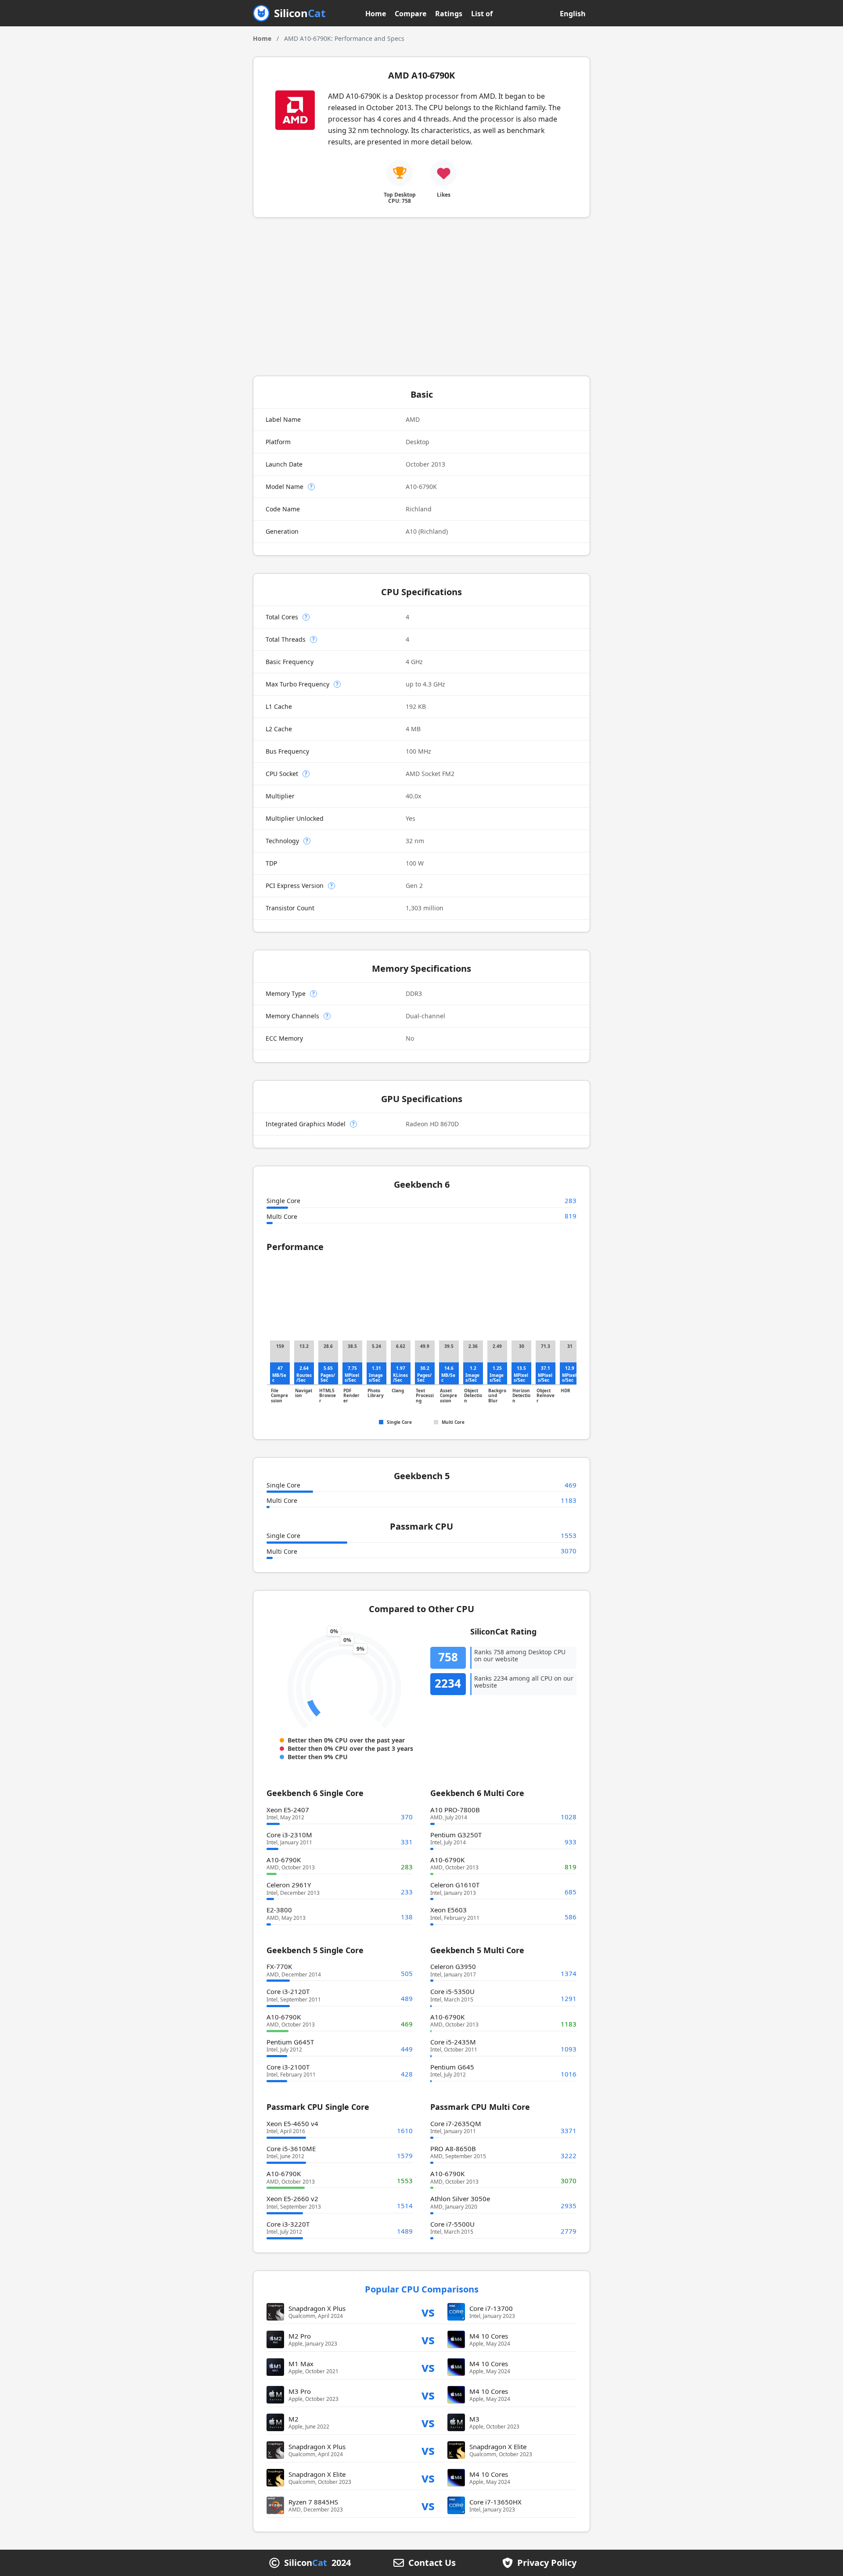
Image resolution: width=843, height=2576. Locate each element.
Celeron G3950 (453, 1966)
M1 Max (301, 2364)
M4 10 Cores (489, 2336)
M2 (294, 2419)
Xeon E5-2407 (288, 1810)
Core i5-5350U (452, 1991)
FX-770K (279, 1966)
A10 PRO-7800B (455, 1810)
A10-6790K (284, 1860)
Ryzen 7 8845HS (313, 2502)
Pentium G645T (290, 2042)
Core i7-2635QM (456, 2123)
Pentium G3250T (456, 1835)
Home (376, 14)
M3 (474, 2419)
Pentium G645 (452, 2067)
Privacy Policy (547, 2563)
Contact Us (432, 2563)
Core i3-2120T (288, 1991)
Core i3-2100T (288, 2067)
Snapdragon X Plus (317, 2308)
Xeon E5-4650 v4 (292, 2123)
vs (428, 2312)
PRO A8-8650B (453, 2148)
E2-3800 (279, 1910)
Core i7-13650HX (495, 2502)
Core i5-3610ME (291, 2148)
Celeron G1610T (455, 1885)
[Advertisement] (421, 297)
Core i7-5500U (452, 2224)
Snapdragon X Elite (498, 2447)
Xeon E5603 (449, 1910)
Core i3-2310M (289, 1835)
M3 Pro (300, 2391)
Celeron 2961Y (289, 1885)
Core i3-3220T (288, 2224)
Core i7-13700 (491, 2308)
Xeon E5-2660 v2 (292, 2199)
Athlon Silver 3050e (460, 2199)
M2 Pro (300, 2336)
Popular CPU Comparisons (422, 2289)
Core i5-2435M (453, 2042)
